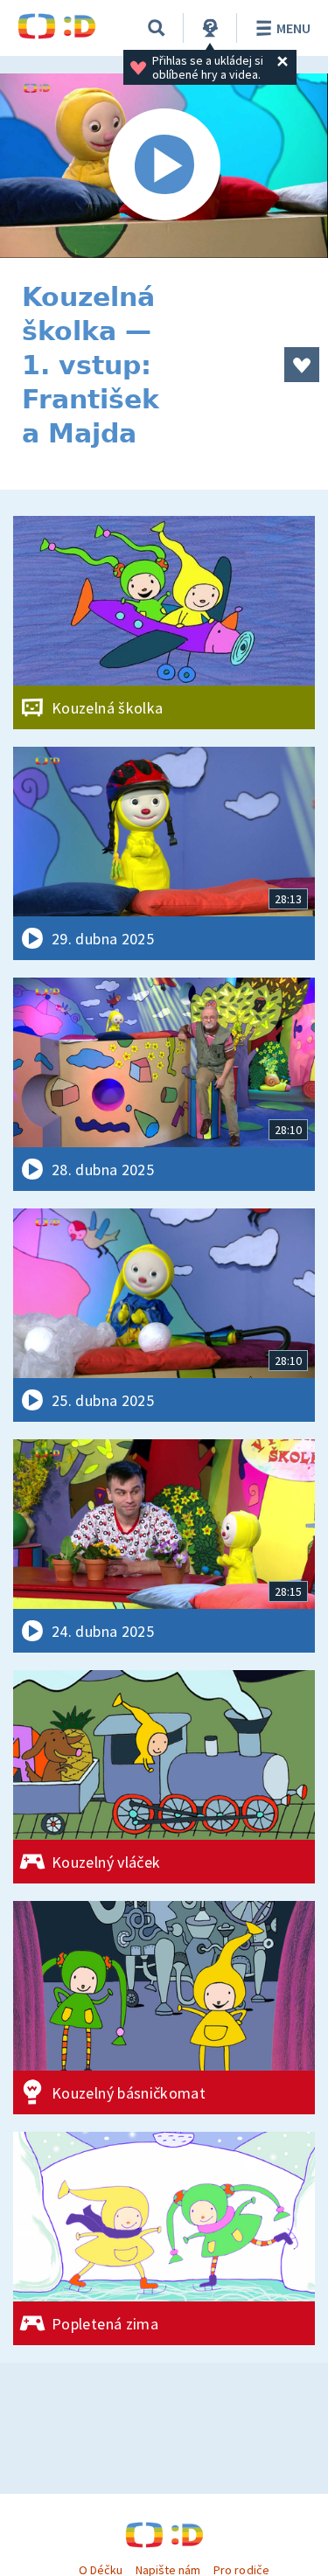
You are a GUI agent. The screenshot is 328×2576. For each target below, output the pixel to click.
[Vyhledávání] (157, 28)
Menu (293, 28)
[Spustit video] (164, 166)
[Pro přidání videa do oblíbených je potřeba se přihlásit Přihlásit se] (302, 365)
